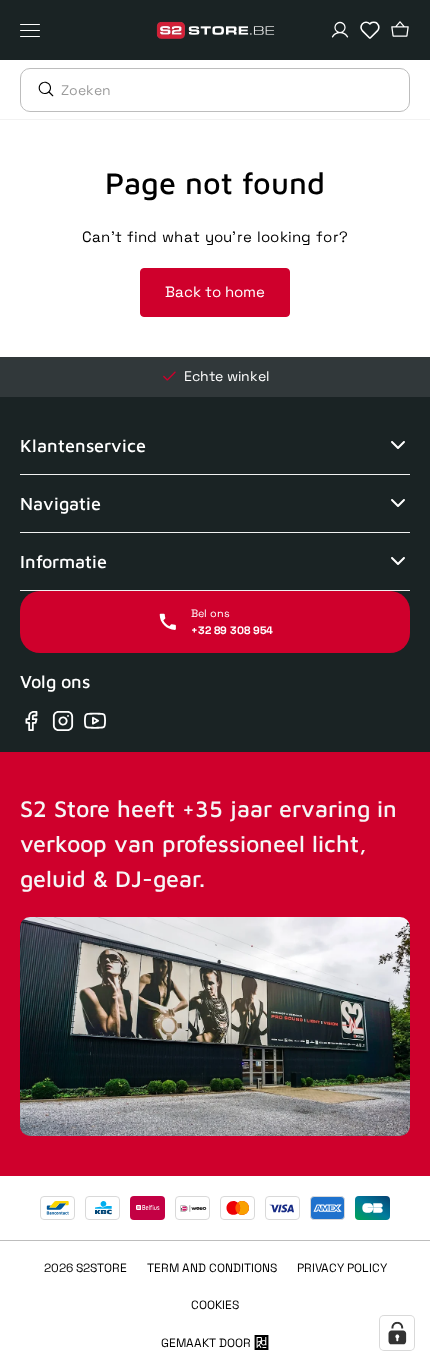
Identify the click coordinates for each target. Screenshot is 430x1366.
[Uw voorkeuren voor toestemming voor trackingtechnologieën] (397, 1333)
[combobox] (235, 90)
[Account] (340, 30)
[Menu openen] (35, 30)
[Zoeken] (41, 89)
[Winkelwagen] (400, 30)
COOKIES (215, 1305)
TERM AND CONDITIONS (212, 1268)
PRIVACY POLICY (342, 1268)
